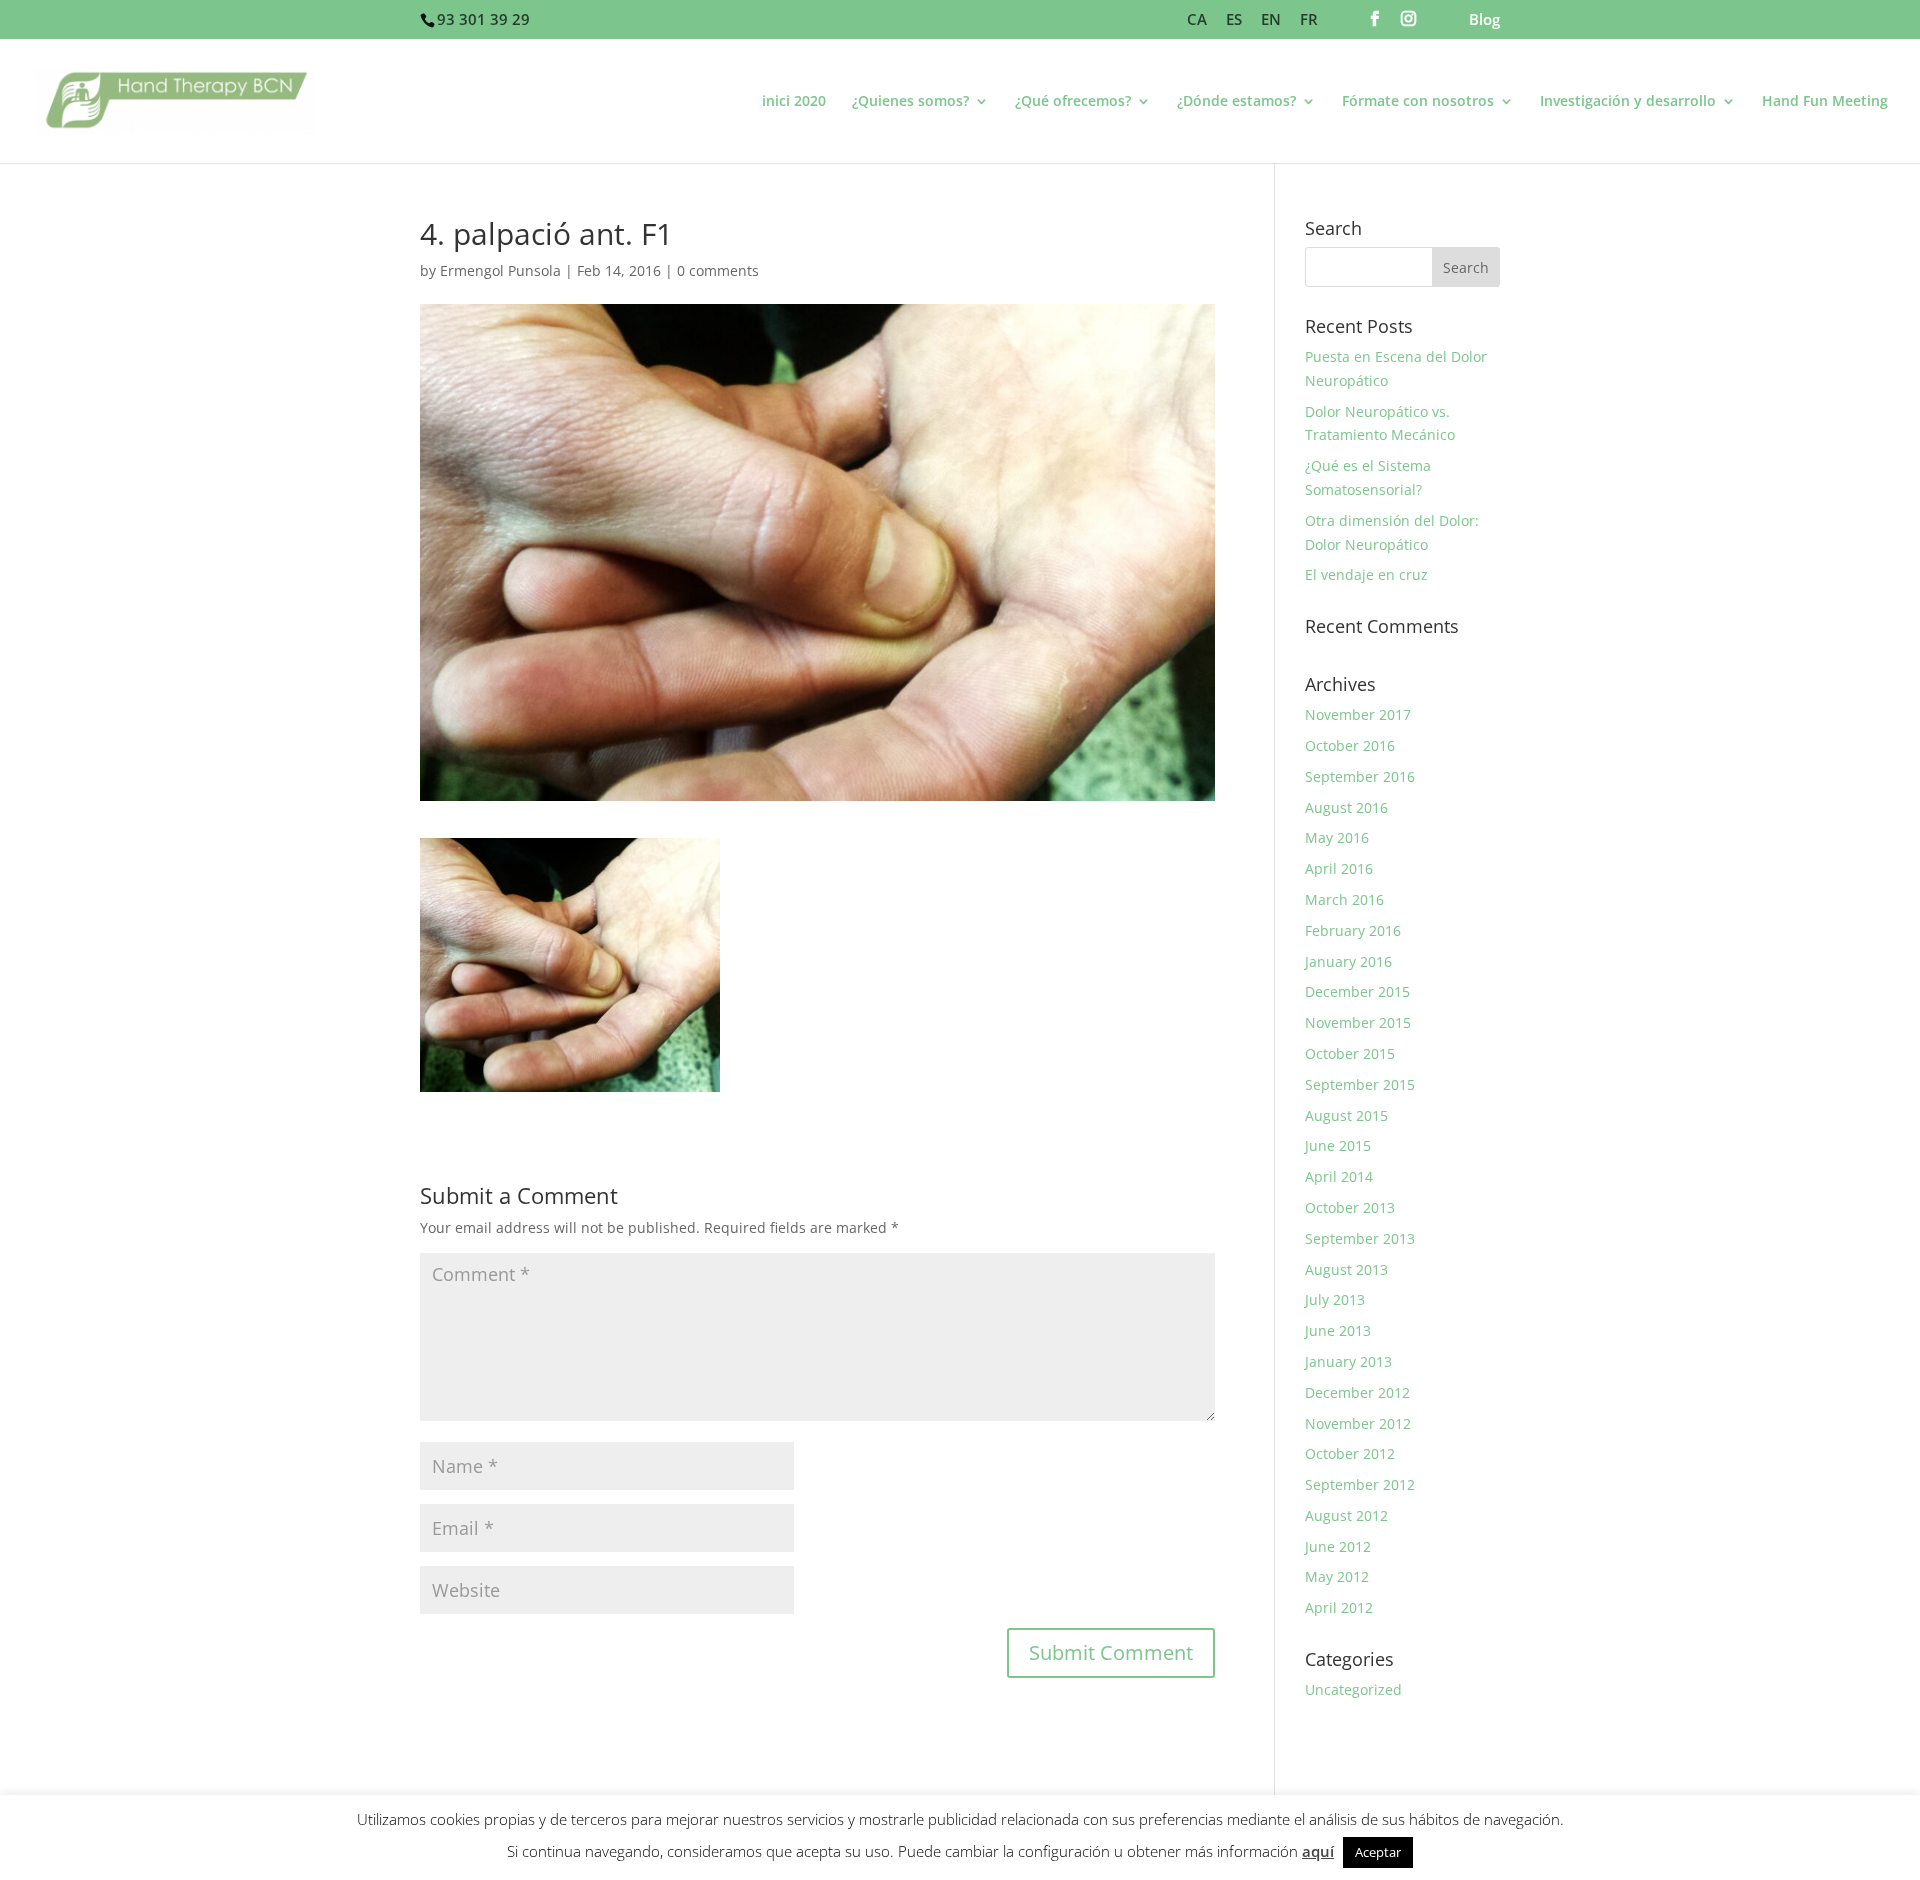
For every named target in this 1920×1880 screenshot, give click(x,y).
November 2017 (1358, 714)
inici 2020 (794, 102)
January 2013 (1348, 1361)
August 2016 (1346, 807)
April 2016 (1339, 868)
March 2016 (1344, 899)
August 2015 (1346, 1115)
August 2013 (1346, 1269)
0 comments (718, 270)
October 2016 (1350, 745)
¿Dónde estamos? (1236, 102)
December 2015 (1357, 991)
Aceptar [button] (1378, 1852)
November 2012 (1358, 1423)
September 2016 (1360, 776)
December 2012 (1357, 1392)
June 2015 (1338, 1145)
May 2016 (1337, 837)
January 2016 (1348, 961)
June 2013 (1338, 1330)
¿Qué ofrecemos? (1073, 102)
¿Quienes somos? (910, 102)
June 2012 (1338, 1546)
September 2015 (1360, 1084)
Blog (1484, 20)
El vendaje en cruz (1366, 574)
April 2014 (1339, 1176)
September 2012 (1360, 1484)
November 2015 (1358, 1022)
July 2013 (1335, 1299)
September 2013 (1360, 1238)
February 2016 (1353, 930)
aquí (1318, 1851)
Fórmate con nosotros (1418, 102)
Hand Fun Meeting (1825, 102)
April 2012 (1339, 1607)
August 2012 (1346, 1515)
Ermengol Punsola (500, 270)
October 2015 (1350, 1053)
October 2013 (1350, 1207)
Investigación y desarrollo (1628, 102)
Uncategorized (1353, 1689)
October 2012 (1350, 1453)
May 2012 (1337, 1576)
